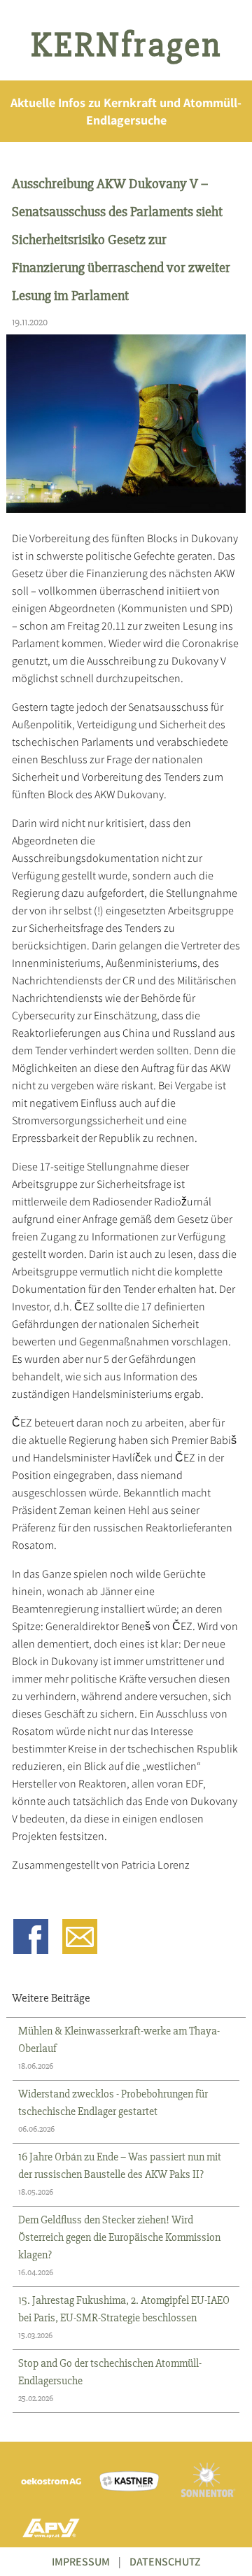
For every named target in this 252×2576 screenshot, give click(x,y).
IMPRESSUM (81, 2562)
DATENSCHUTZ (165, 2562)
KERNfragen (126, 45)
